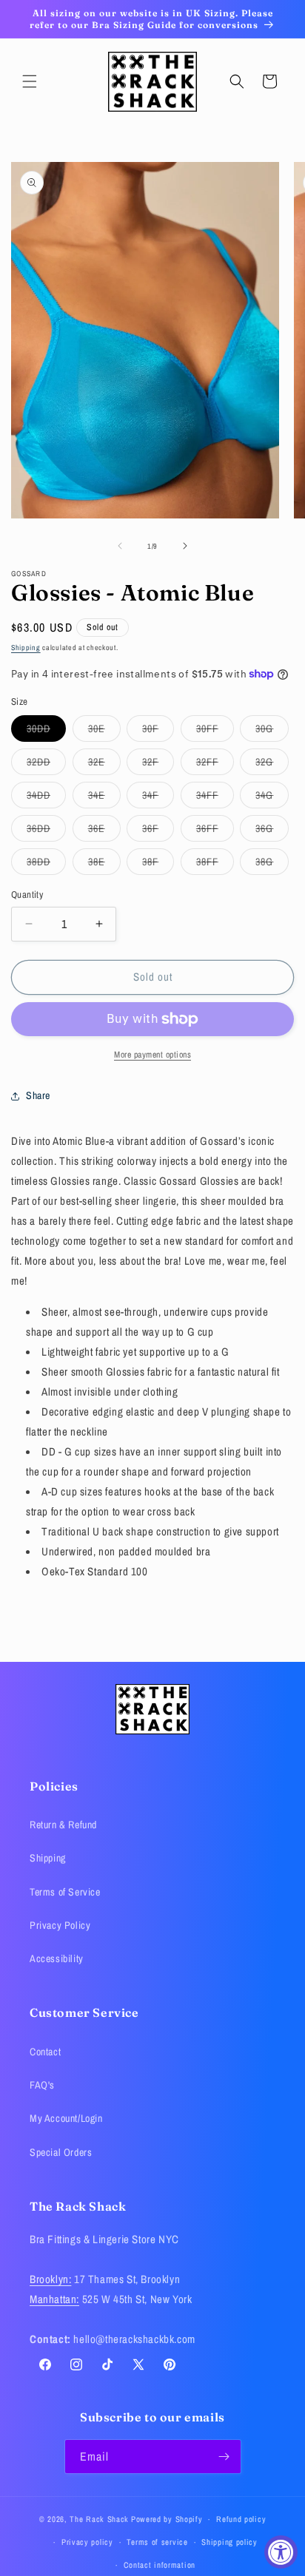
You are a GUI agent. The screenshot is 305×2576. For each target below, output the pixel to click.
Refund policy (241, 2519)
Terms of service (157, 2542)
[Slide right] (185, 546)
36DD (46, 831)
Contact (45, 2052)
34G (272, 798)
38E (104, 865)
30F (158, 731)
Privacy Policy (60, 1925)
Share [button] (38, 1095)
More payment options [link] (152, 1055)
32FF (215, 765)
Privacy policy (87, 2542)
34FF (215, 798)
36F (158, 831)
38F (158, 865)
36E (104, 831)
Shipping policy (229, 2542)
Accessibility (57, 1958)
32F (158, 765)
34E (104, 798)
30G (272, 731)
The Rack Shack (99, 2519)
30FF (215, 731)
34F (158, 798)
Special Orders (61, 2152)
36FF (215, 831)
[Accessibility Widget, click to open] (281, 2552)
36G (272, 831)
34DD (46, 798)
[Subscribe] (224, 2457)
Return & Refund (63, 1825)
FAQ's (42, 2085)
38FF (215, 865)
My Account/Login (66, 2118)
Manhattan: (54, 2299)
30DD (46, 731)
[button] (30, 81)
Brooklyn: (50, 2279)
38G (272, 865)
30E (104, 731)
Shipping (26, 648)
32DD (46, 765)
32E (104, 765)
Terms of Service (65, 1892)
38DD (46, 865)
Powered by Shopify (167, 2519)
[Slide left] (120, 546)
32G (272, 765)
